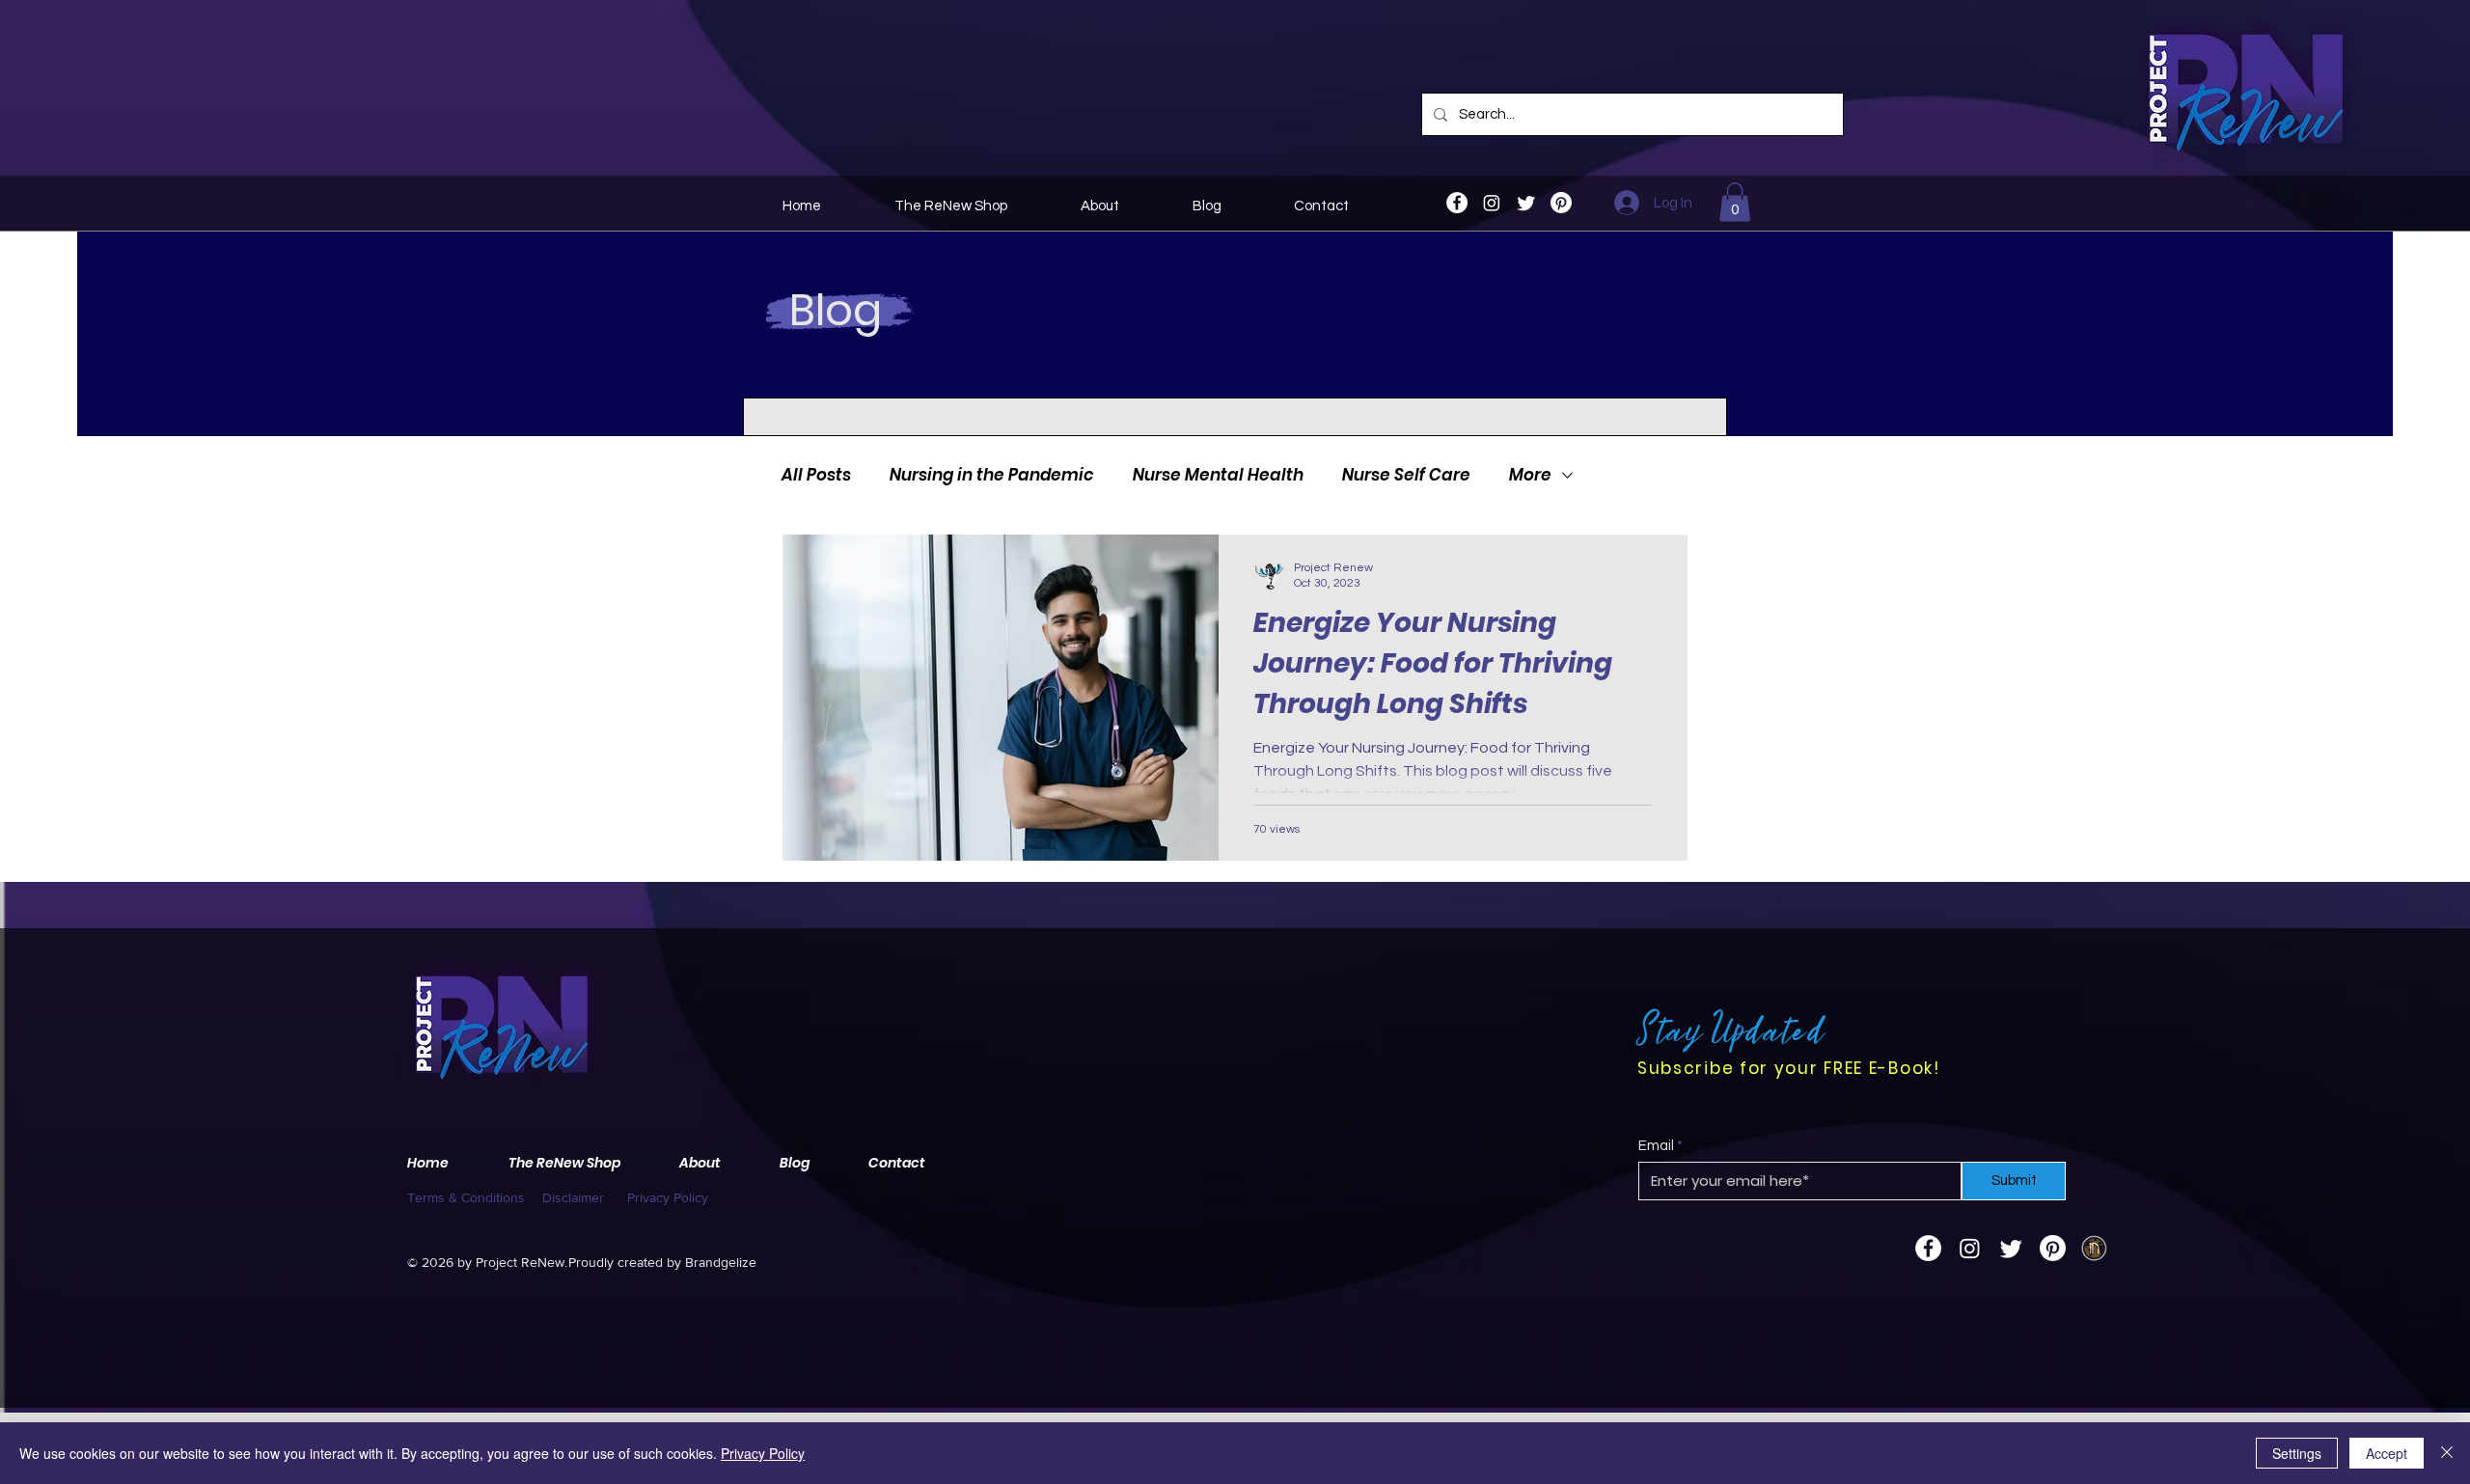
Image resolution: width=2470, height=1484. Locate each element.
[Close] (2447, 1453)
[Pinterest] (1561, 203)
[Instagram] (1492, 203)
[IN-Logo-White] (2094, 1248)
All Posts (816, 475)
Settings (2297, 1453)
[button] (1735, 202)
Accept (2387, 1453)
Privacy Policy (763, 1453)
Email (1656, 1146)
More (1530, 475)
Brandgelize (721, 1262)
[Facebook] (1457, 203)
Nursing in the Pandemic (992, 475)
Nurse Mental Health (1218, 475)
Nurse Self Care (1406, 475)
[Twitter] (1526, 203)
